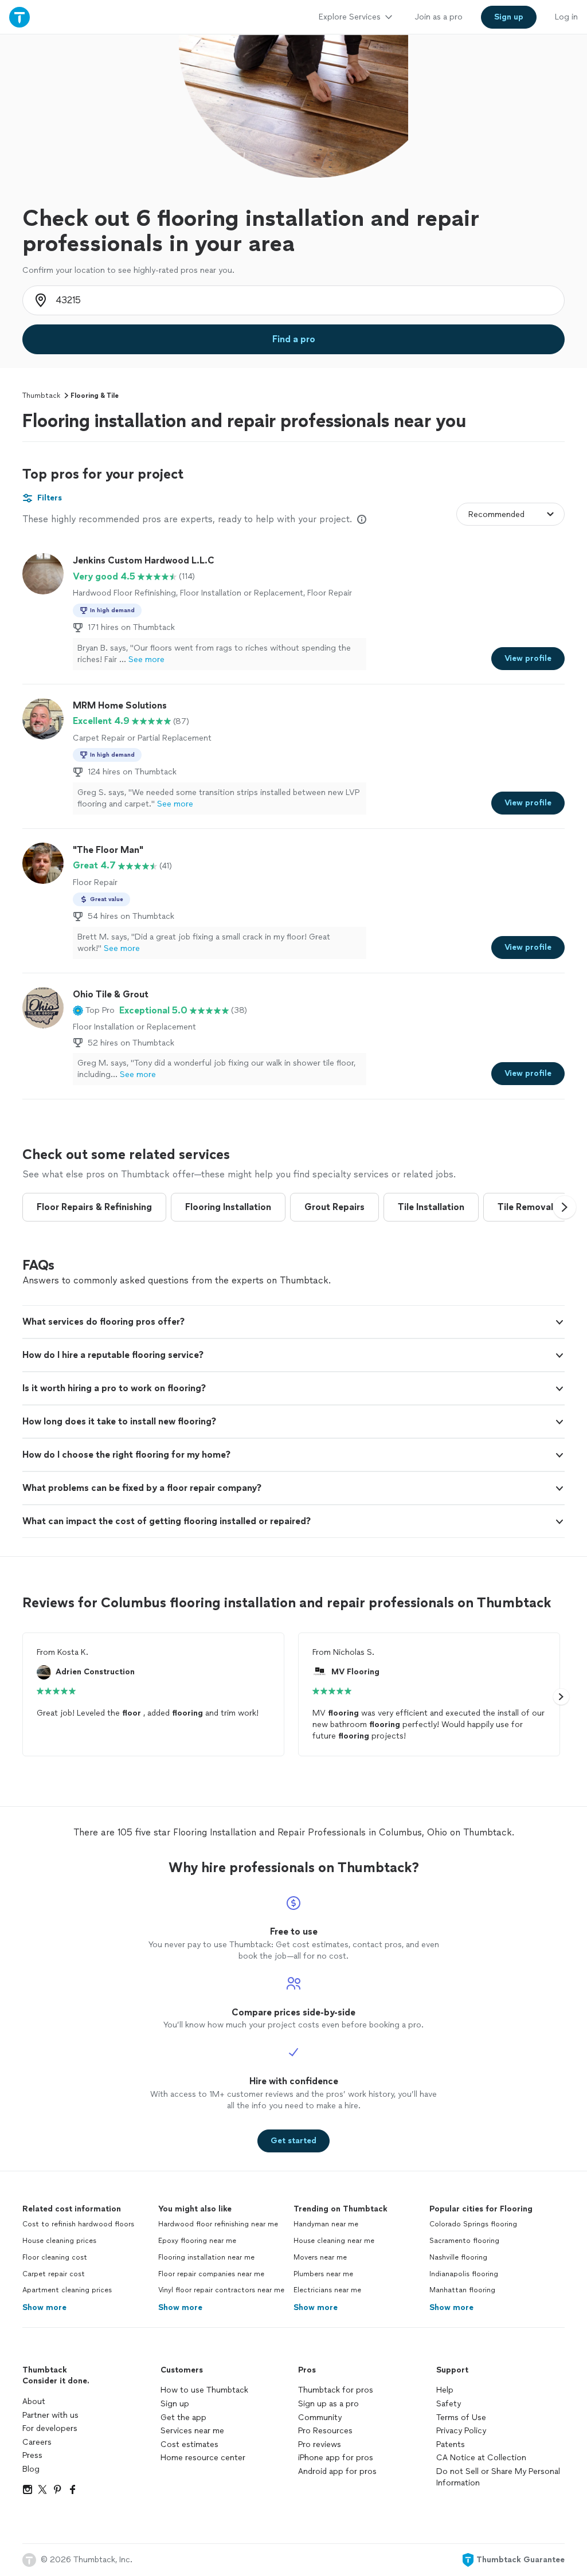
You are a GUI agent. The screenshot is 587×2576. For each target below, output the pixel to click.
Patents (451, 2444)
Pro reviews (320, 2444)
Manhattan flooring (462, 2290)
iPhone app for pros (336, 2458)
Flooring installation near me (206, 2257)
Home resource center (203, 2458)
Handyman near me (326, 2224)
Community (320, 2418)
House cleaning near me (334, 2241)
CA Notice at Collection (481, 2458)
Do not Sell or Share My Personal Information (498, 2477)
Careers (37, 2442)
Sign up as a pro (328, 2404)
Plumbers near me (323, 2274)
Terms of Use (461, 2418)
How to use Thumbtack (204, 2390)
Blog (31, 2469)
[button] (94, 1011)
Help (445, 2390)
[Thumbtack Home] (19, 17)
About (34, 2401)
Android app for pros (337, 2471)
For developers (50, 2428)
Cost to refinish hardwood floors (78, 2224)
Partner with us (50, 2415)
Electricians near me (327, 2290)
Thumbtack (41, 396)
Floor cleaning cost (55, 2257)
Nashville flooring (458, 2257)
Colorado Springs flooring (473, 2224)
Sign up (175, 2404)
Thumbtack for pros (336, 2390)
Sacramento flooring (464, 2241)
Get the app (183, 2418)
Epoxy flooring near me (197, 2241)
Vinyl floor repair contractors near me (221, 2290)
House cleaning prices (59, 2241)
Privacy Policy (461, 2431)
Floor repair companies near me (211, 2274)
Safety (449, 2404)
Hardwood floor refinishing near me (218, 2224)
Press (32, 2455)
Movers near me (320, 2257)
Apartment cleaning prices (67, 2290)
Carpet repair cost (54, 2274)
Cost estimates (189, 2444)
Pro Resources (325, 2431)
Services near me (192, 2431)
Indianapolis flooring (464, 2274)
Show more (44, 2307)
